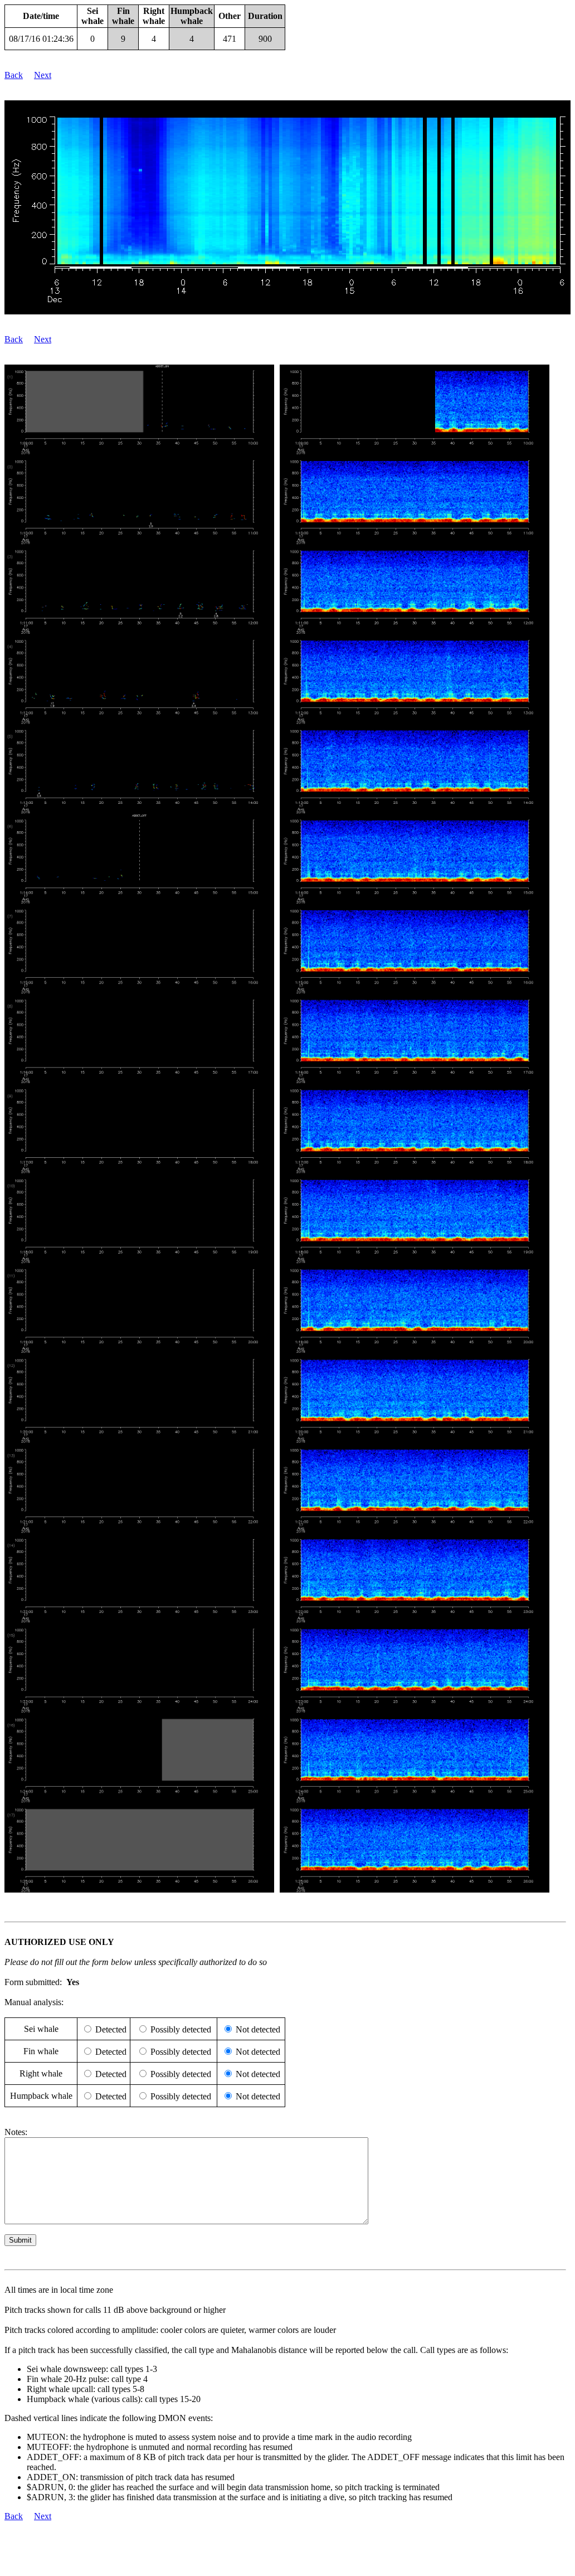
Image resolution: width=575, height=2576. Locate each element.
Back (14, 75)
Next (43, 75)
